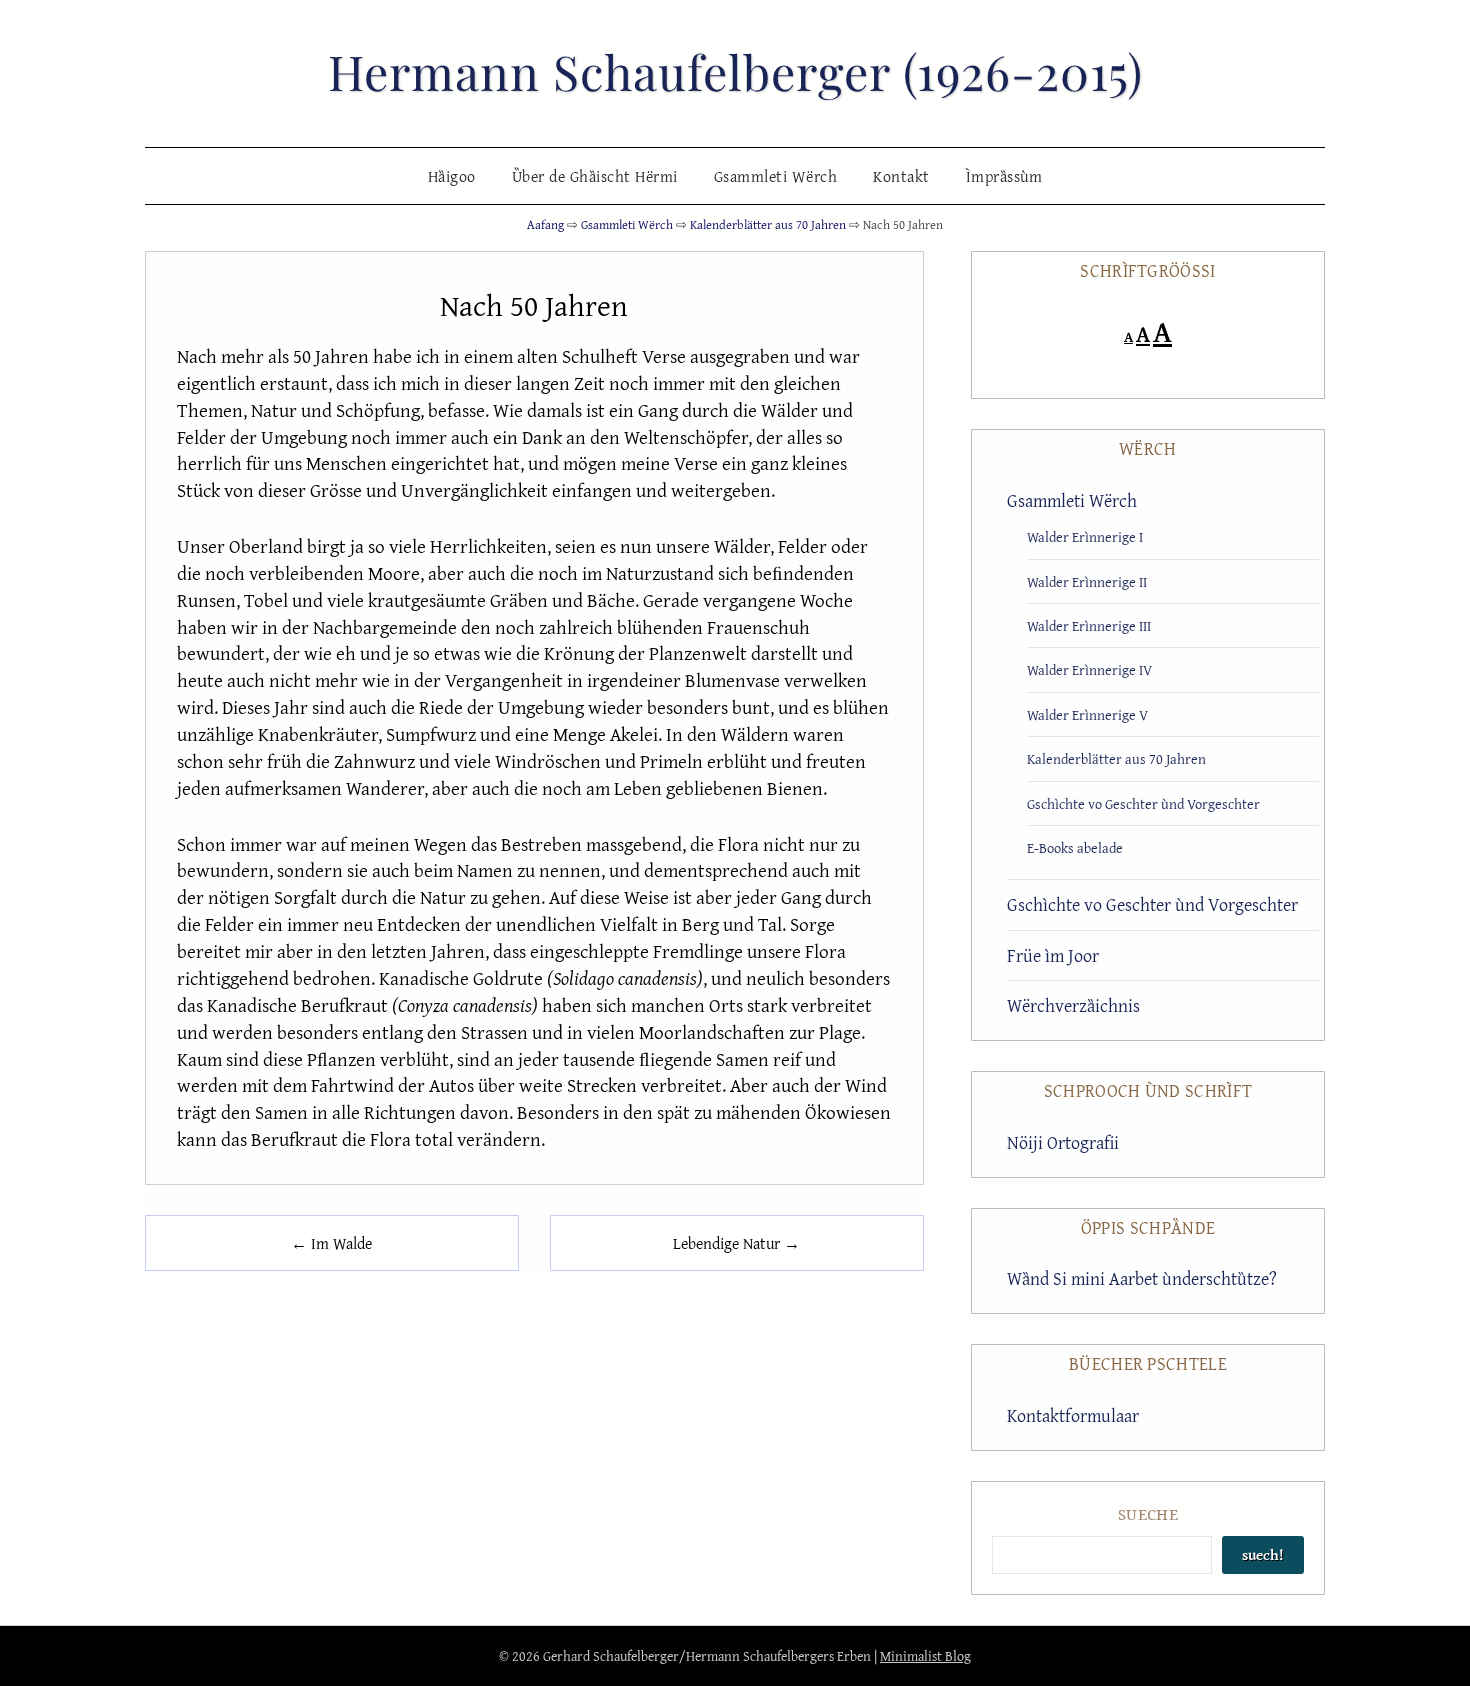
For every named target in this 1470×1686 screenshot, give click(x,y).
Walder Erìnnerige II (1087, 581)
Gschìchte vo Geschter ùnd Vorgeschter (1143, 803)
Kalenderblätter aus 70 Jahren (1116, 758)
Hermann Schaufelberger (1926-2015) (735, 71)
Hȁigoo (452, 176)
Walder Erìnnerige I (1085, 536)
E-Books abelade (1075, 847)
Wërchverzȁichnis (1073, 1005)
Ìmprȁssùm (1004, 176)
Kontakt (901, 176)
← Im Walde (331, 1243)
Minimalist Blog (925, 1656)
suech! (1263, 1554)
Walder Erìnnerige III (1089, 625)
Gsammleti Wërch (776, 176)
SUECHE (1148, 1514)
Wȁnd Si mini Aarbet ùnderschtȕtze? (1142, 1278)
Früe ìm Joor (1053, 955)
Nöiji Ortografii (1063, 1142)
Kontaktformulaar (1073, 1415)
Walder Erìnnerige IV (1089, 669)
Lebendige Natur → (736, 1243)
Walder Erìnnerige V (1087, 714)
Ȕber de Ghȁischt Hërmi (595, 176)
